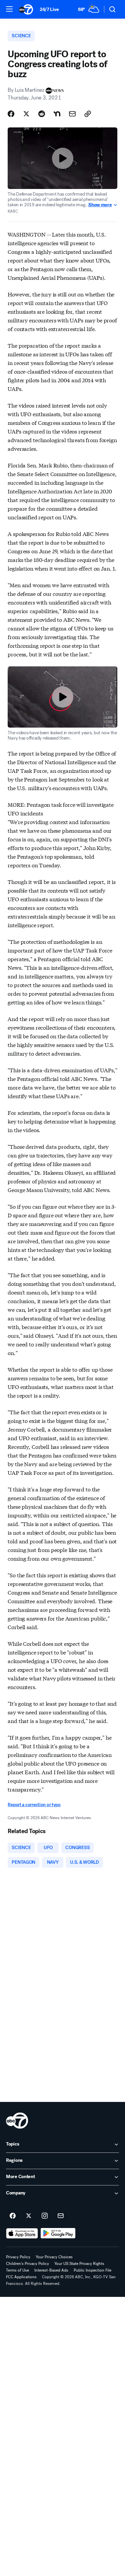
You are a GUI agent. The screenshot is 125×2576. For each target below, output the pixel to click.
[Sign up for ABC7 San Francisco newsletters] (61, 2216)
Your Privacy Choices (54, 2257)
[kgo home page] (17, 2121)
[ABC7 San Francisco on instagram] (45, 2216)
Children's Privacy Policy (27, 2264)
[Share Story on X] (26, 114)
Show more (100, 205)
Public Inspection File (92, 2270)
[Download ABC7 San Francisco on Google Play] (58, 2233)
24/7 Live (49, 9)
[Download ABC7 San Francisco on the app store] (22, 2233)
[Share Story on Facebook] (11, 114)
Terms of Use (17, 2270)
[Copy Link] (88, 114)
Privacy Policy (18, 2257)
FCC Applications (21, 2277)
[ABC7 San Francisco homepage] (26, 9)
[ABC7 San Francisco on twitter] (29, 2216)
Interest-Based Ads (51, 2270)
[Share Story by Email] (72, 114)
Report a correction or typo (34, 1805)
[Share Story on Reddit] (42, 114)
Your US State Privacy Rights (79, 2264)
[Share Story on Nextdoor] (57, 114)
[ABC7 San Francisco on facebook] (13, 2216)
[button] (9, 9)
